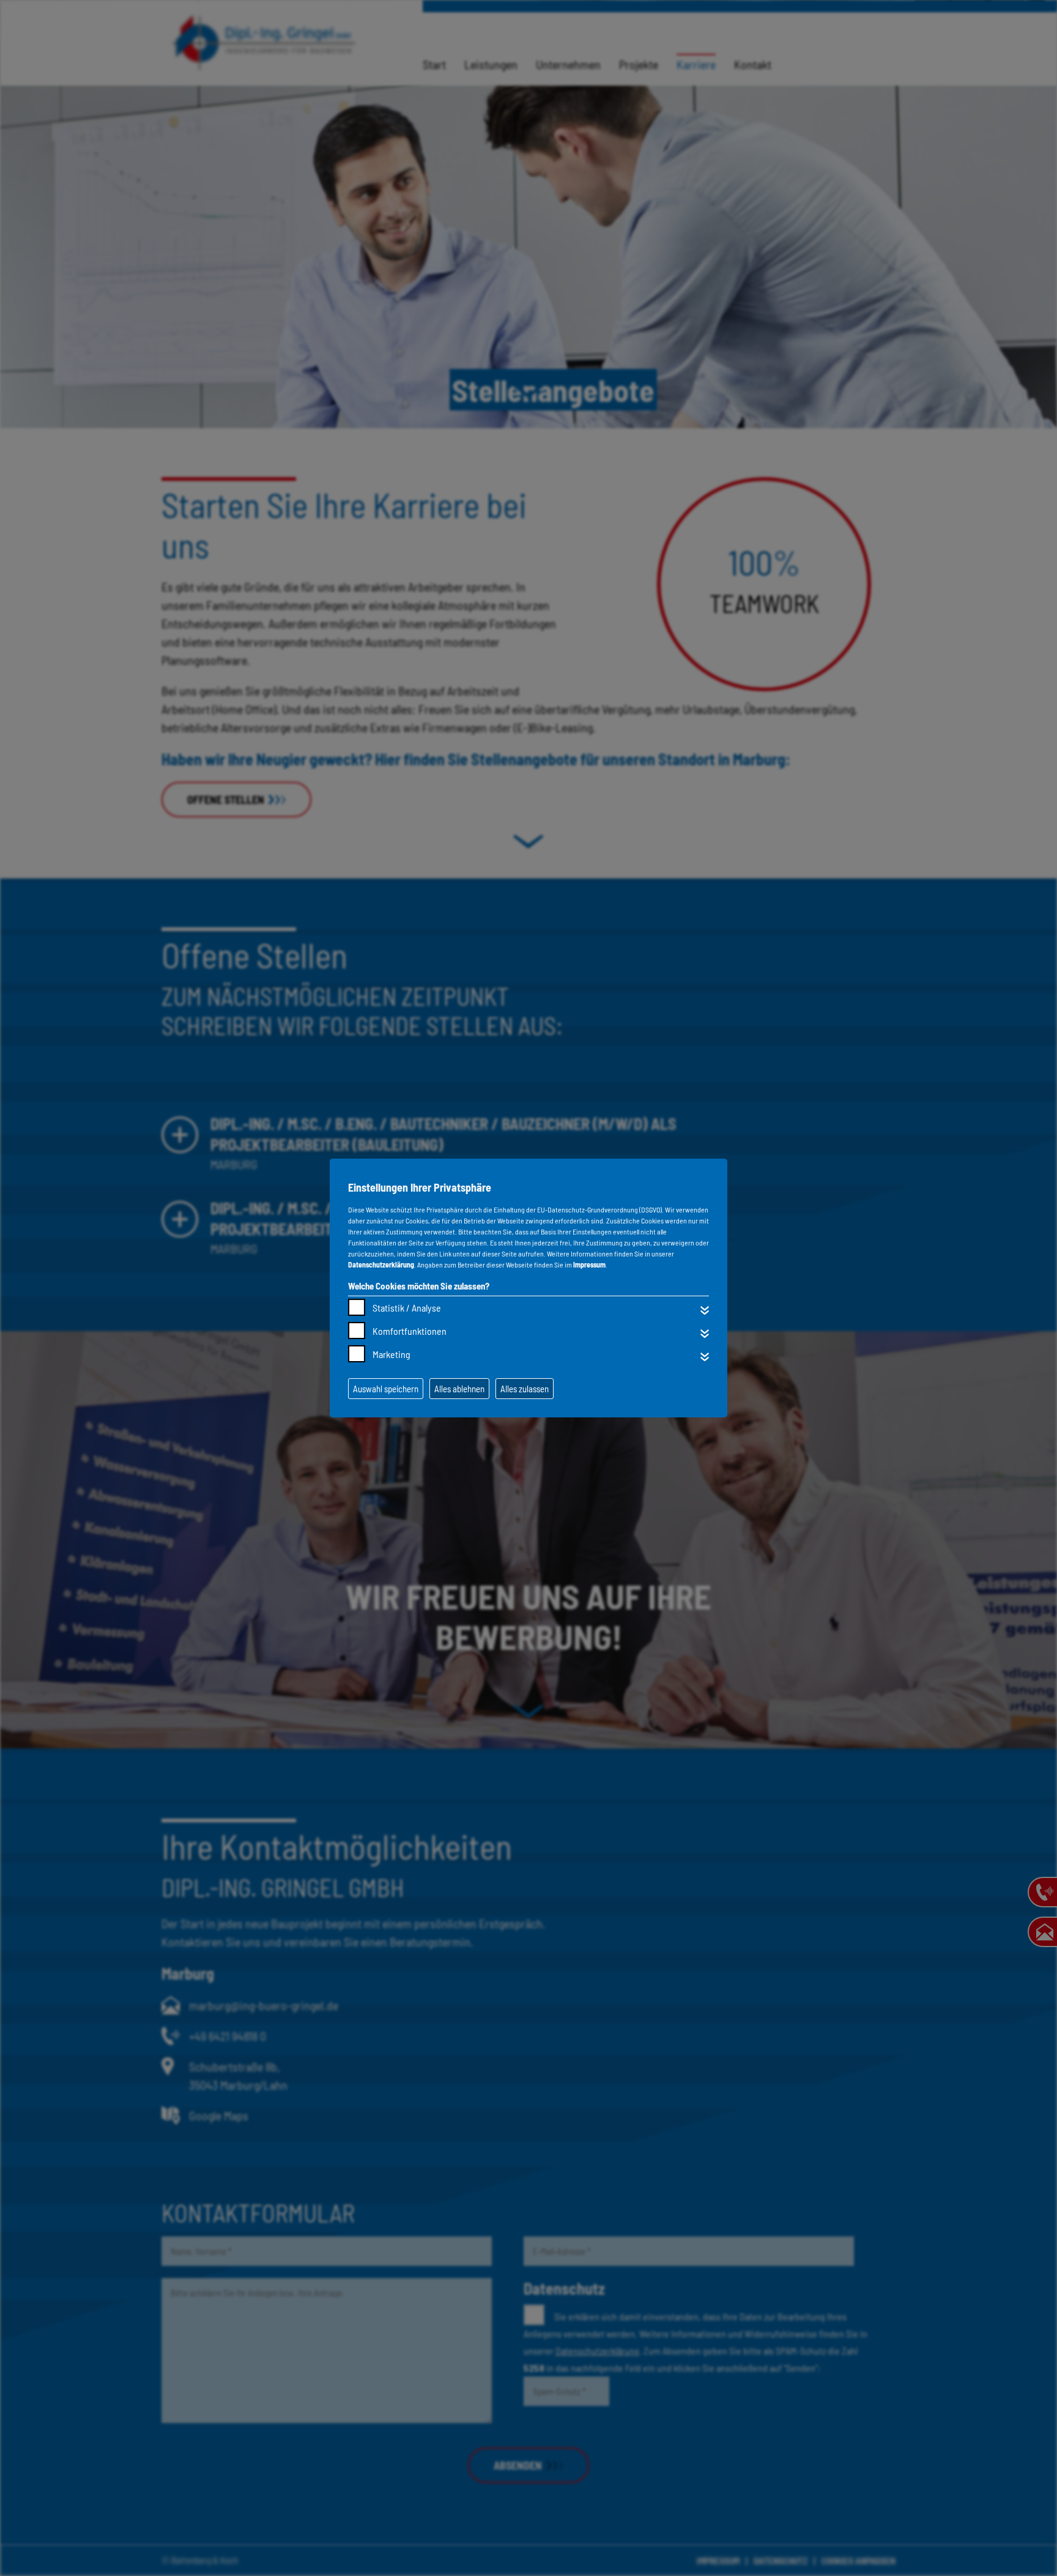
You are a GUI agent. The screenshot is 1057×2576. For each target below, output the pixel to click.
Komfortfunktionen (410, 1331)
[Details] (705, 1310)
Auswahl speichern (386, 1389)
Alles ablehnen (459, 1389)
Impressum (589, 1264)
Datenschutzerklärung (381, 1264)
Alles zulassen (525, 1389)
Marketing (391, 1354)
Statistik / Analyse (407, 1308)
